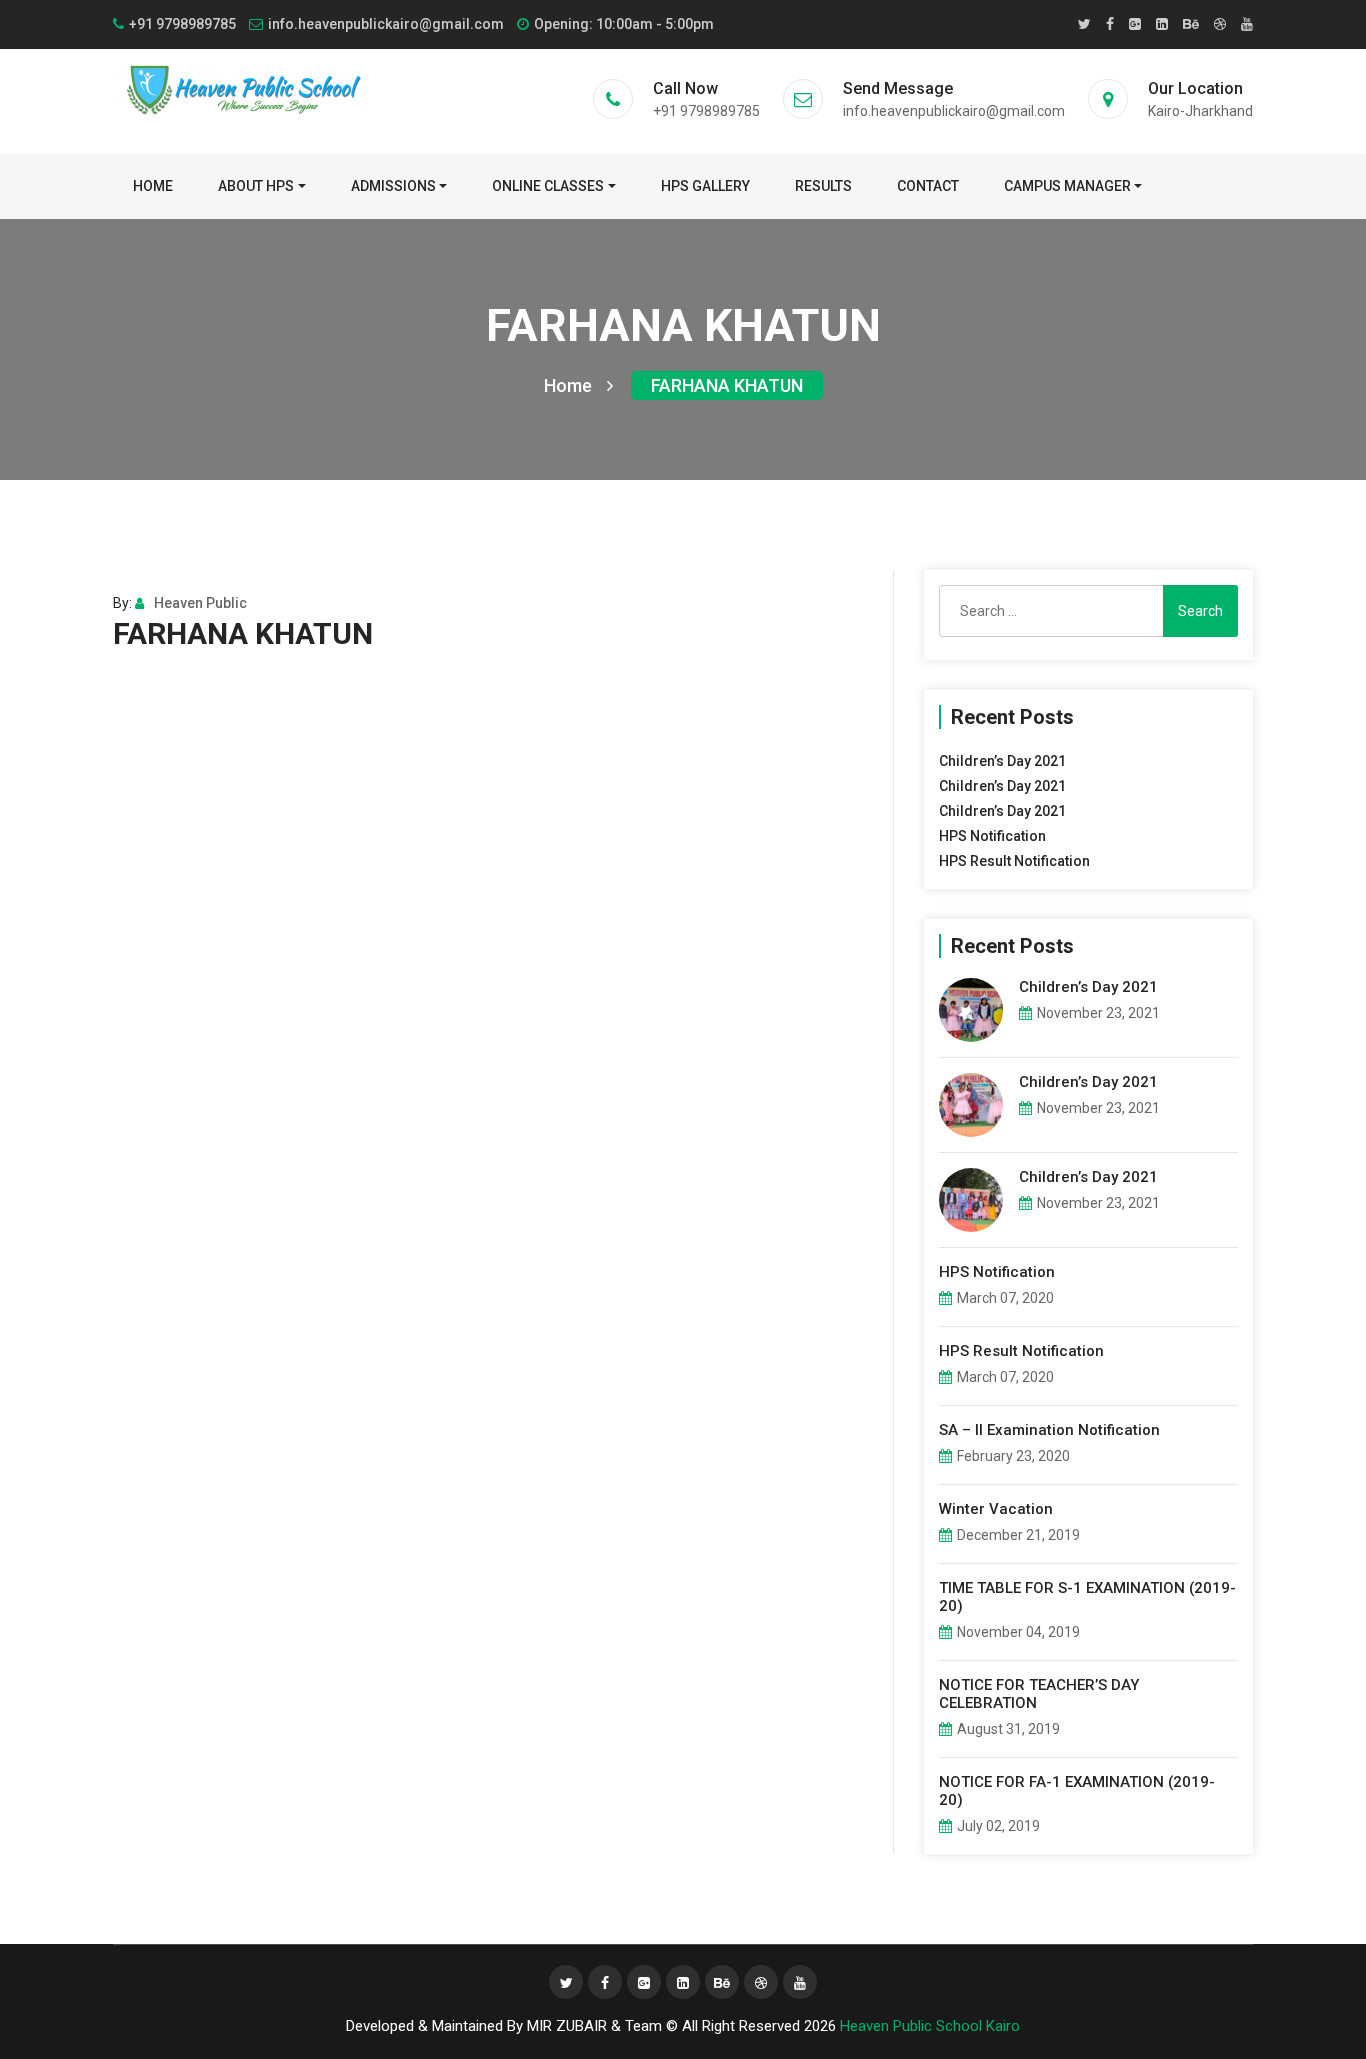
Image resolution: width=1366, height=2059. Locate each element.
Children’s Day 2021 (1002, 761)
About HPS (256, 186)
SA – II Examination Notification (1049, 1430)
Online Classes (548, 186)
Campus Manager (1067, 186)
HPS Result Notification (1014, 861)
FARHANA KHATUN (727, 385)
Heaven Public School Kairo (930, 2026)
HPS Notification (992, 836)
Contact (928, 186)
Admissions (393, 186)
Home (153, 186)
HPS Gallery (705, 186)
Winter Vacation (996, 1509)
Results (823, 186)
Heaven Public (200, 603)
